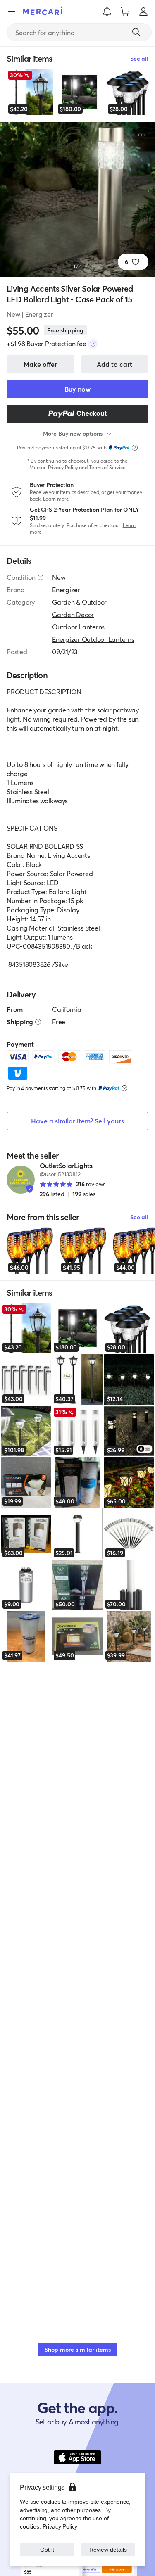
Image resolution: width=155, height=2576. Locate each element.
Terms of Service (107, 467)
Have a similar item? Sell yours (77, 1121)
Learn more (56, 499)
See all (139, 1217)
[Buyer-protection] (93, 344)
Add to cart (114, 364)
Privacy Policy (59, 2526)
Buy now (77, 389)
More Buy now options (73, 433)
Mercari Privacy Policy (54, 467)
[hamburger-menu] (12, 12)
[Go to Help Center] (41, 577)
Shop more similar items (78, 2349)
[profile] (143, 12)
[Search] (136, 32)
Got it (47, 2549)
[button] (107, 12)
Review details (108, 2549)
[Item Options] (142, 135)
